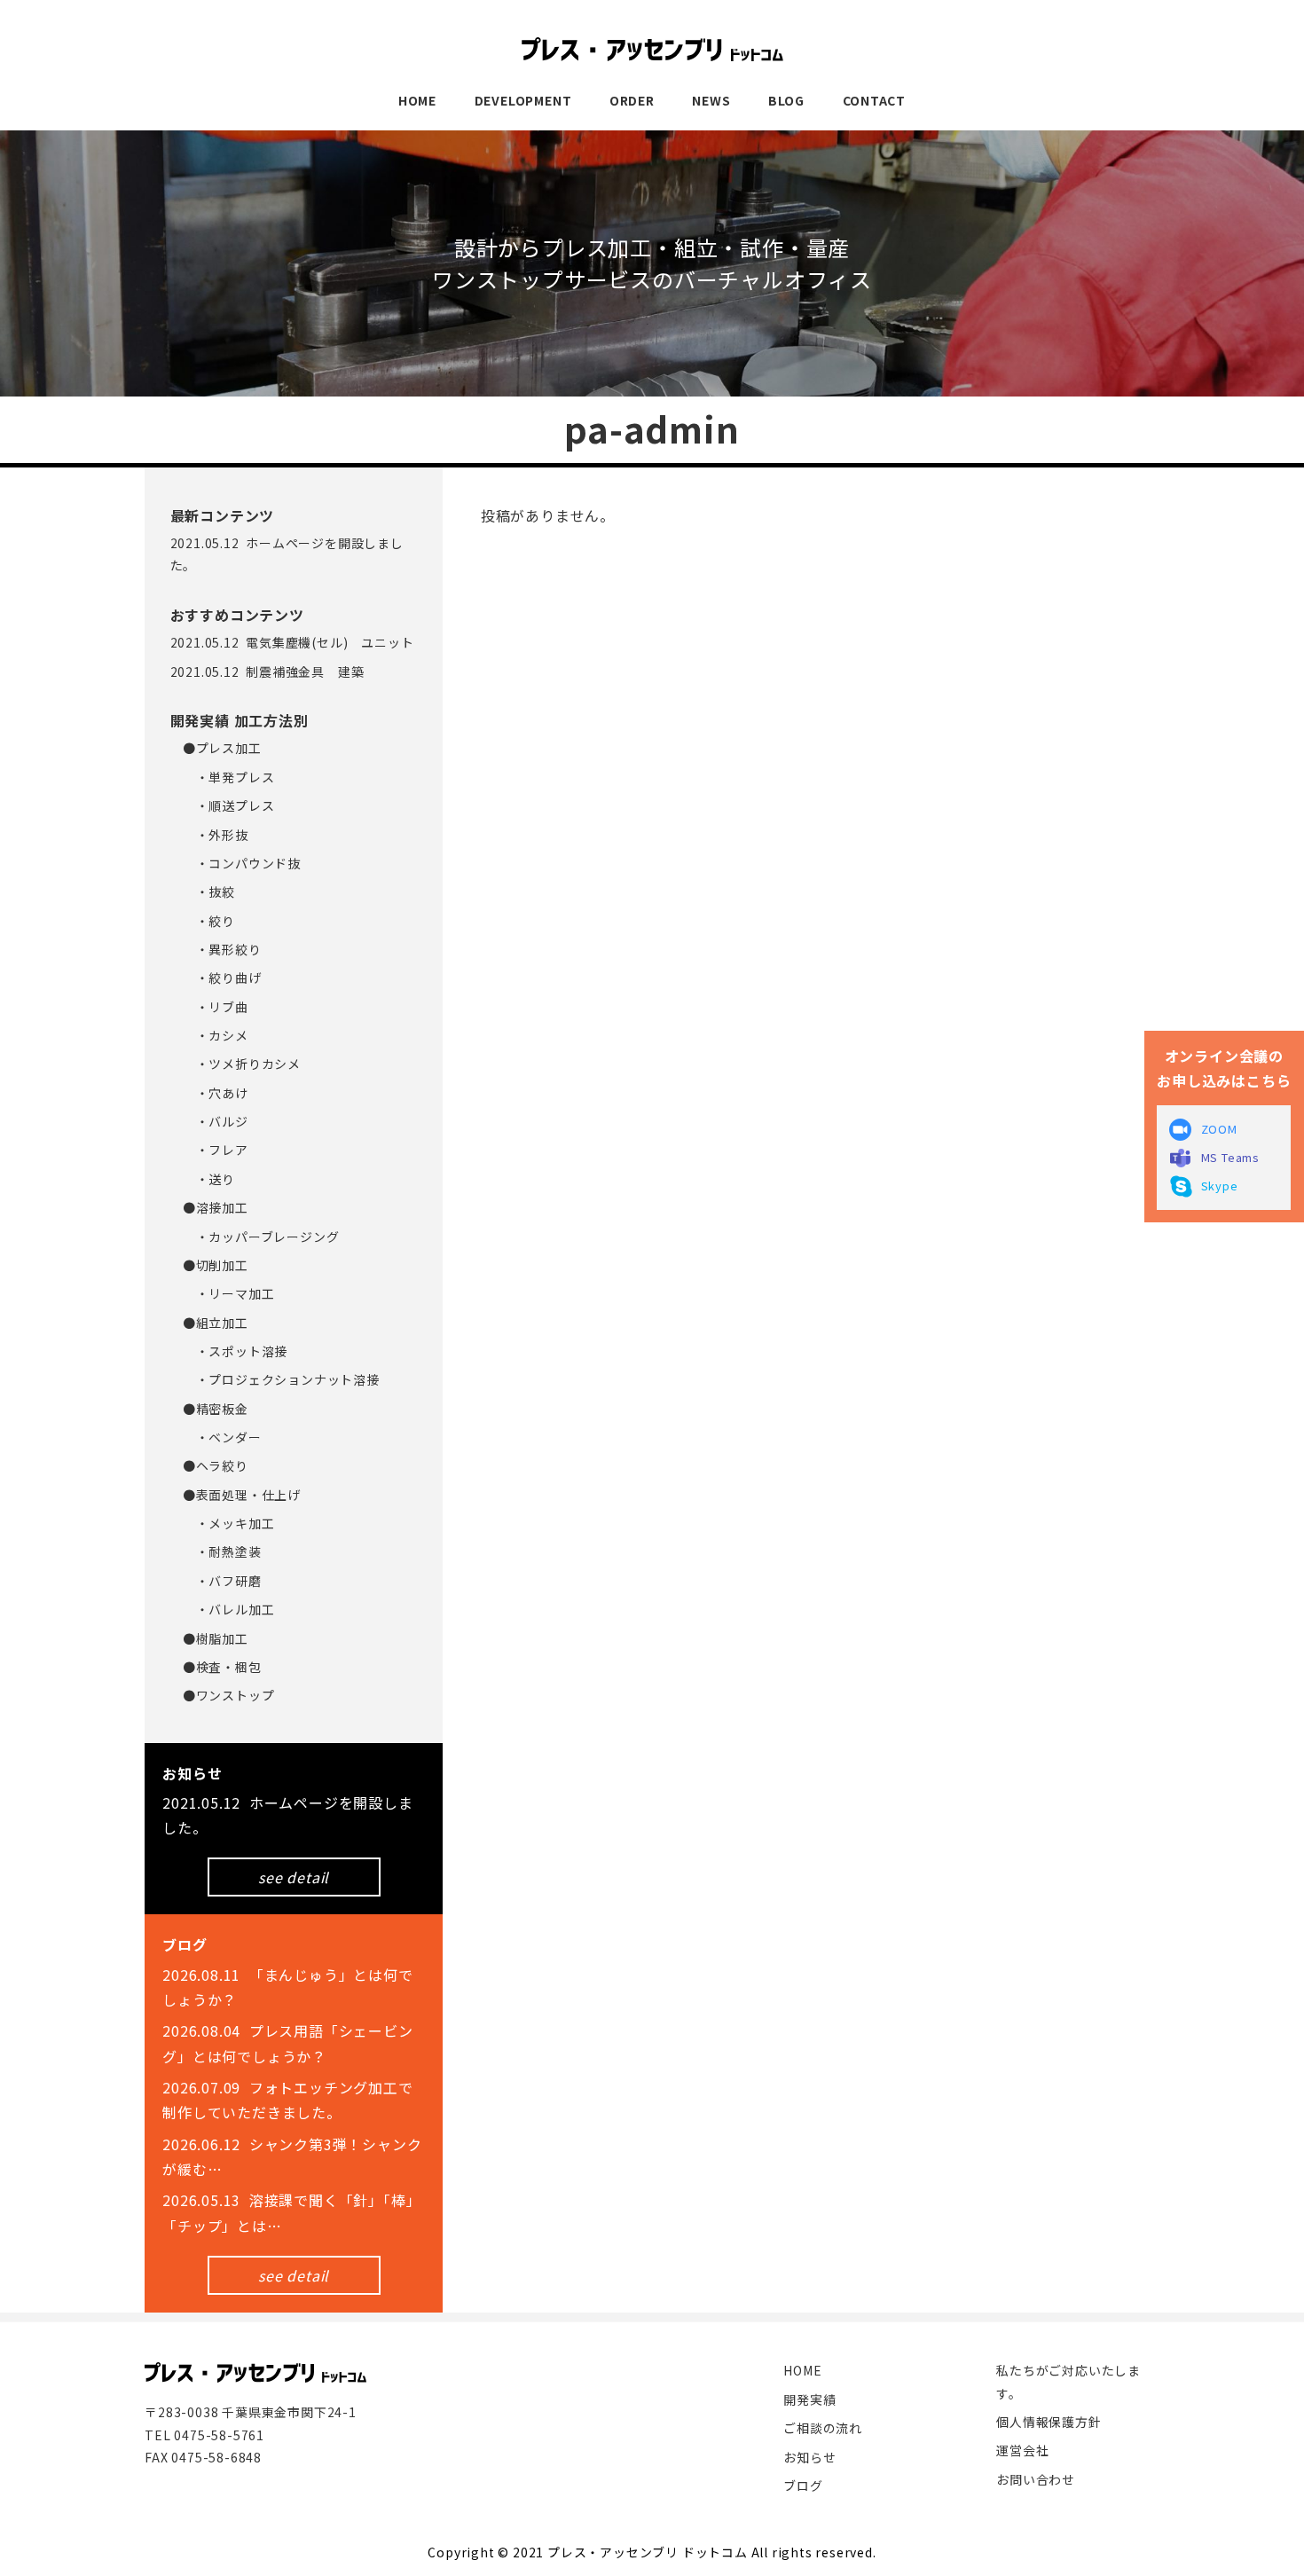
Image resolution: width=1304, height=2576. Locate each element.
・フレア (216, 1150)
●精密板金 (216, 1409)
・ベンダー (222, 1437)
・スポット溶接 (235, 1351)
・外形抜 (216, 835)
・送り (209, 1179)
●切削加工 (216, 1265)
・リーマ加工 (229, 1293)
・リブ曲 (216, 1007)
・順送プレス (229, 805)
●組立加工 (216, 1323)
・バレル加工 (229, 1609)
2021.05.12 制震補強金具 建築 (267, 671)
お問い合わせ (1036, 2479)
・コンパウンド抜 (242, 863)
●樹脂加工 (216, 1638)
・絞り (209, 921)
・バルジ (216, 1121)
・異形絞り (222, 949)
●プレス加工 (222, 748)
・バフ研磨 (222, 1581)
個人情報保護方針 (1049, 2422)
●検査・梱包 (222, 1667)
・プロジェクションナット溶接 (281, 1379)
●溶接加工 (216, 1207)
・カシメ (216, 1035)
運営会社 (1022, 2450)
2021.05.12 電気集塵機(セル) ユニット (292, 642)
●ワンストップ (229, 1695)
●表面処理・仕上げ (242, 1495)
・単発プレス (229, 777)
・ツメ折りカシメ (242, 1064)
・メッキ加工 (229, 1523)
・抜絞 (209, 891)
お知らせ (809, 2457)
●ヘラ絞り (216, 1465)
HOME (802, 2370)
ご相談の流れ (823, 2428)
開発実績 (809, 2399)
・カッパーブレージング (261, 1237)
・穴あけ (216, 1093)
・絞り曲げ (222, 978)
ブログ (803, 2486)
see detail (294, 1877)
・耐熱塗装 (222, 1551)
